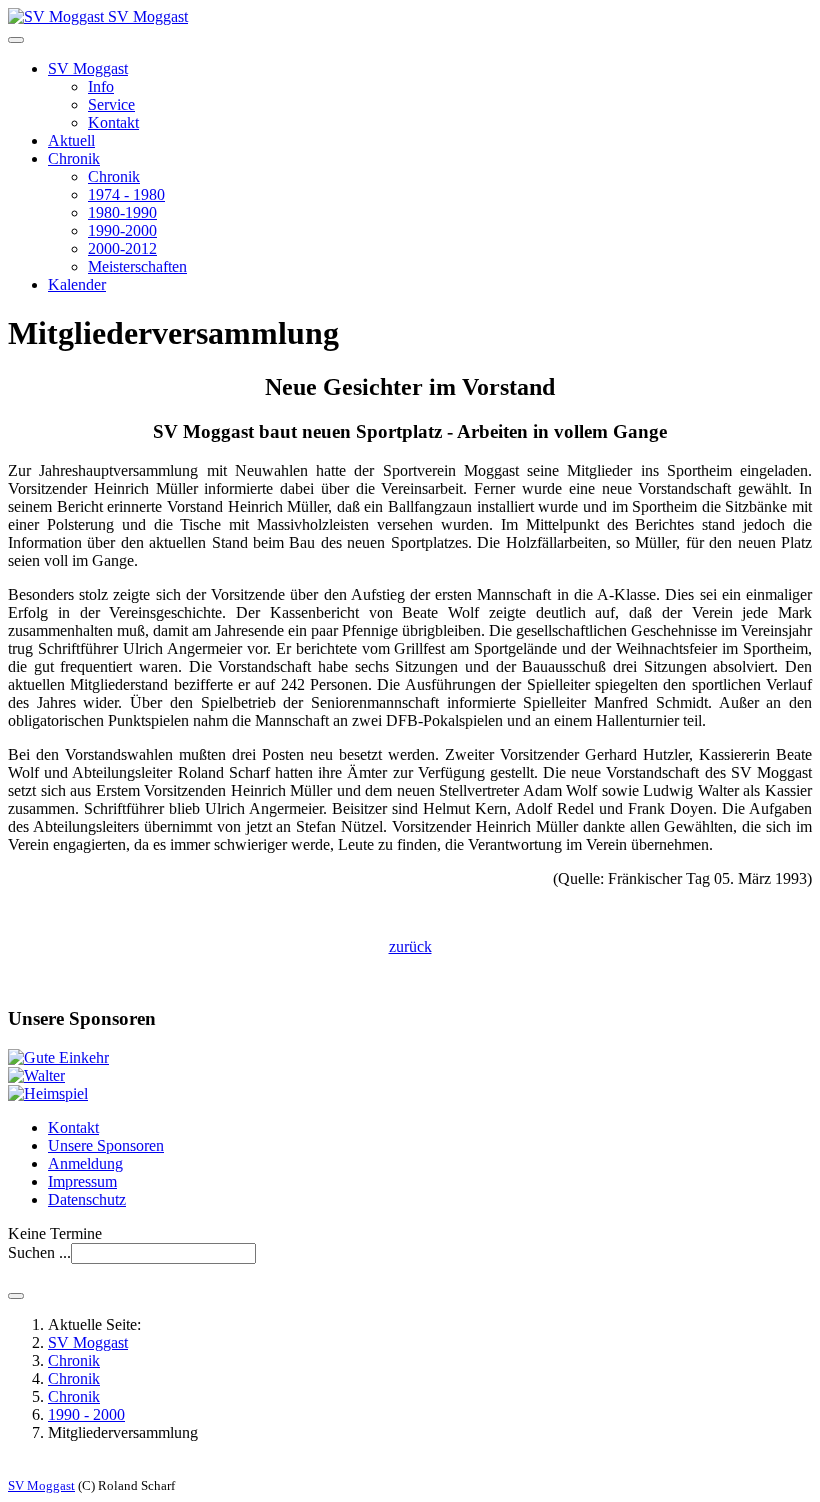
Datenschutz (87, 1199)
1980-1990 (122, 212)
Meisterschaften (137, 266)
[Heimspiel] (48, 1093)
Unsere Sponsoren (106, 1145)
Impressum (82, 1181)
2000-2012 (122, 248)
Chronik (74, 158)
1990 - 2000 (86, 1414)
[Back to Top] (16, 1296)
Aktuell (71, 140)
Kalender (77, 284)
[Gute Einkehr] (58, 1057)
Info (101, 86)
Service (111, 104)
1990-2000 (122, 230)
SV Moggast (88, 68)
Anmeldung (85, 1163)
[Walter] (36, 1075)
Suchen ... (39, 1252)
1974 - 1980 (126, 194)
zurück (410, 946)
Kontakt (113, 122)
